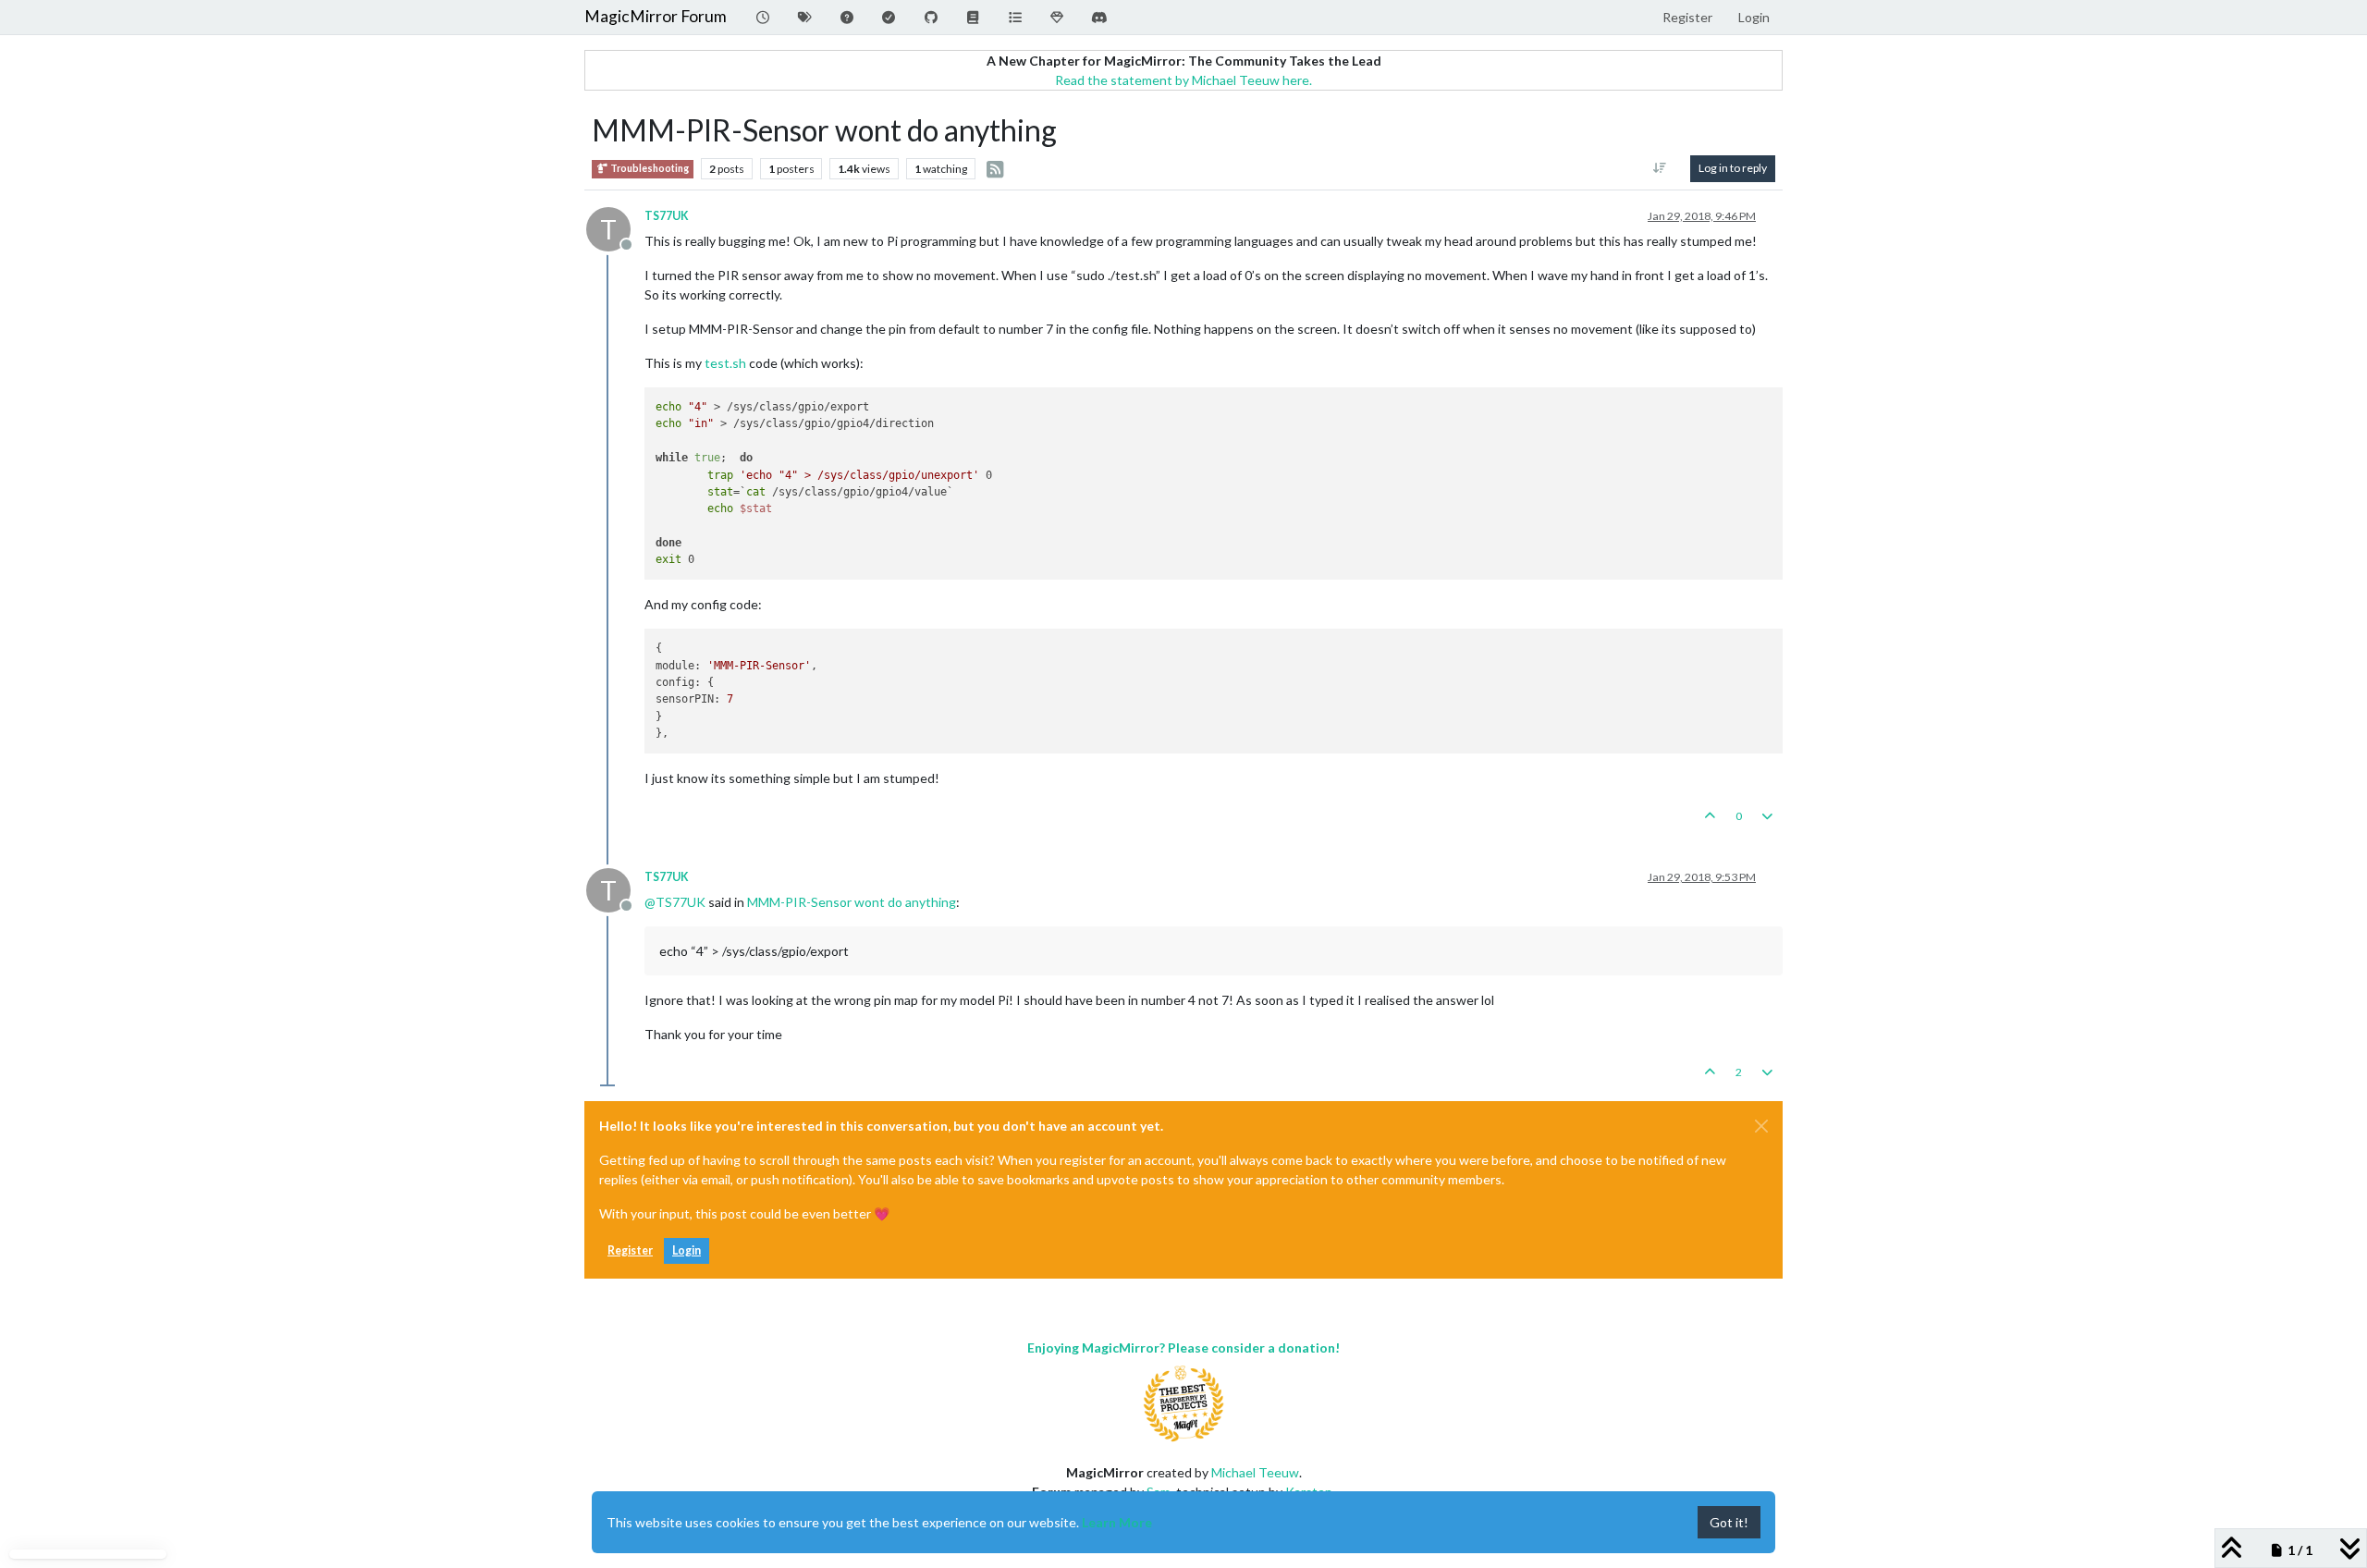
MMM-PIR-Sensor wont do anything (852, 902)
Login (687, 1250)
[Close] (1761, 1126)
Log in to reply (1733, 168)
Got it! (1729, 1522)
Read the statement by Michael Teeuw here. (1183, 80)
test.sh (725, 363)
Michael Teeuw (1255, 1472)
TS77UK (667, 216)
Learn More (1117, 1522)
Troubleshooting (649, 168)
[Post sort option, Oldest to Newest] (1660, 168)
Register (630, 1250)
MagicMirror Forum (656, 16)
